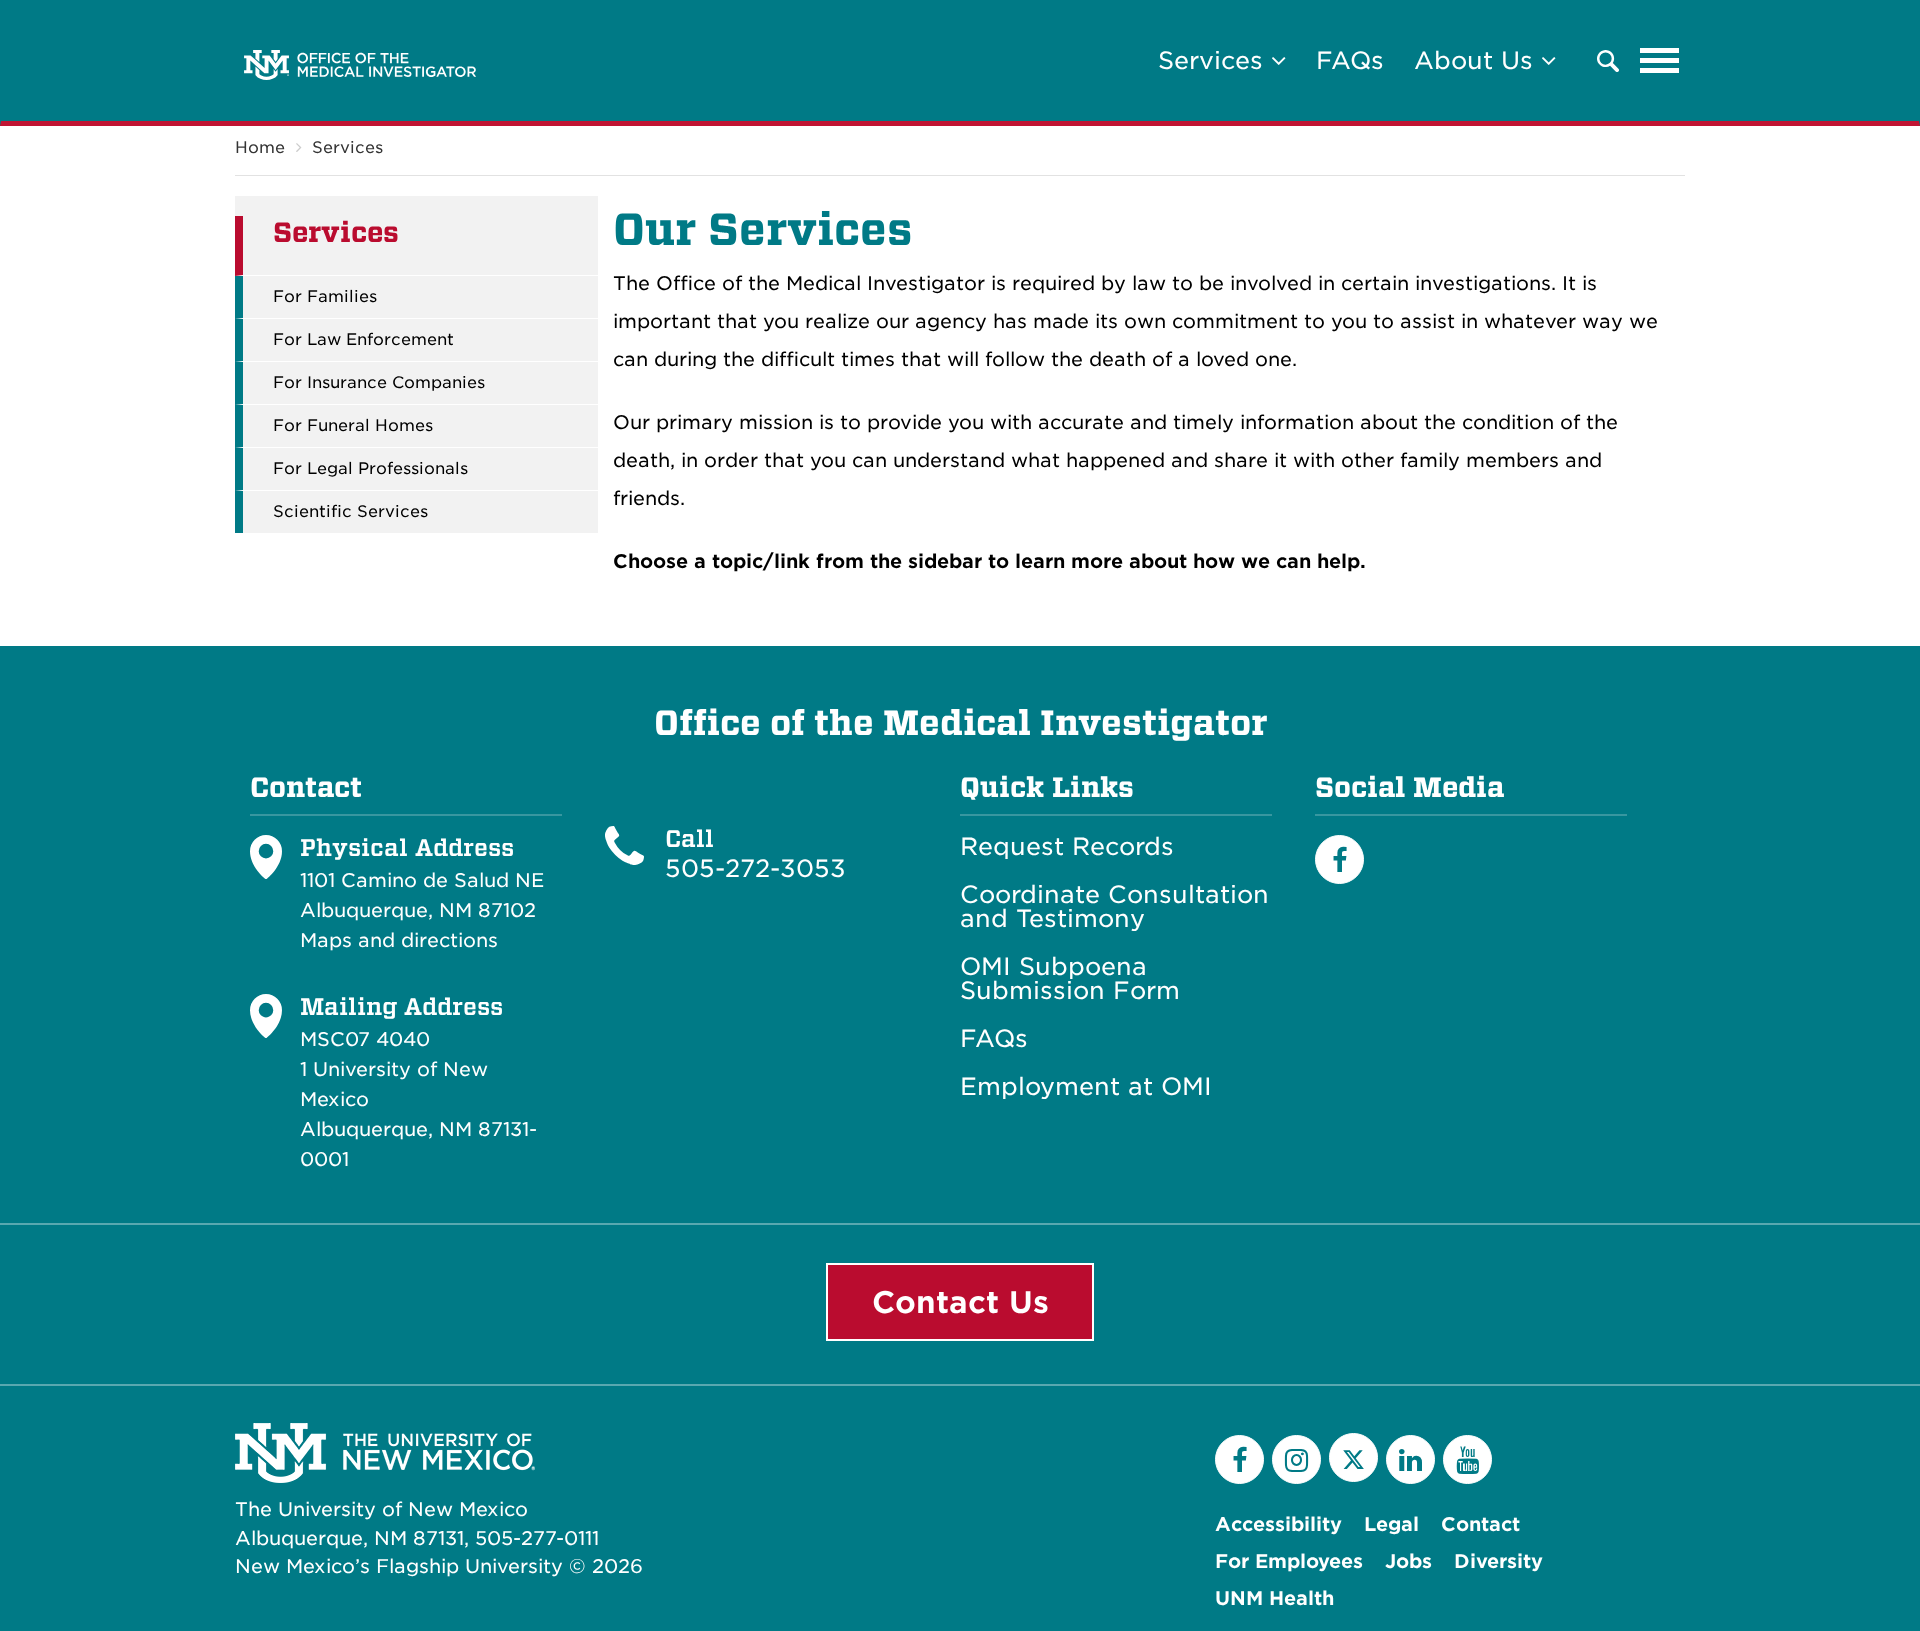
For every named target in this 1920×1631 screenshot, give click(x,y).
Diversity (1498, 1561)
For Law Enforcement (363, 340)
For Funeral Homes (353, 426)
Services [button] (1214, 60)
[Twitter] (1353, 1457)
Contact (1480, 1524)
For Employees (1289, 1561)
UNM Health (1274, 1598)
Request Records (1067, 847)
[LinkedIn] (1410, 1459)
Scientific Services (350, 512)
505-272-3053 (755, 868)
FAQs (1350, 60)
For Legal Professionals (370, 469)
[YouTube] (1467, 1459)
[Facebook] (1339, 859)
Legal (1391, 1524)
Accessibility (1278, 1524)
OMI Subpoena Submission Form (1070, 979)
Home (260, 147)
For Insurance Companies (379, 383)
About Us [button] (1477, 60)
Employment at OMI (1086, 1087)
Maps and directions (399, 940)
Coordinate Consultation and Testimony (1114, 907)
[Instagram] (1296, 1459)
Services (347, 147)
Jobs (1408, 1561)
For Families (325, 297)
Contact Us (960, 1302)
